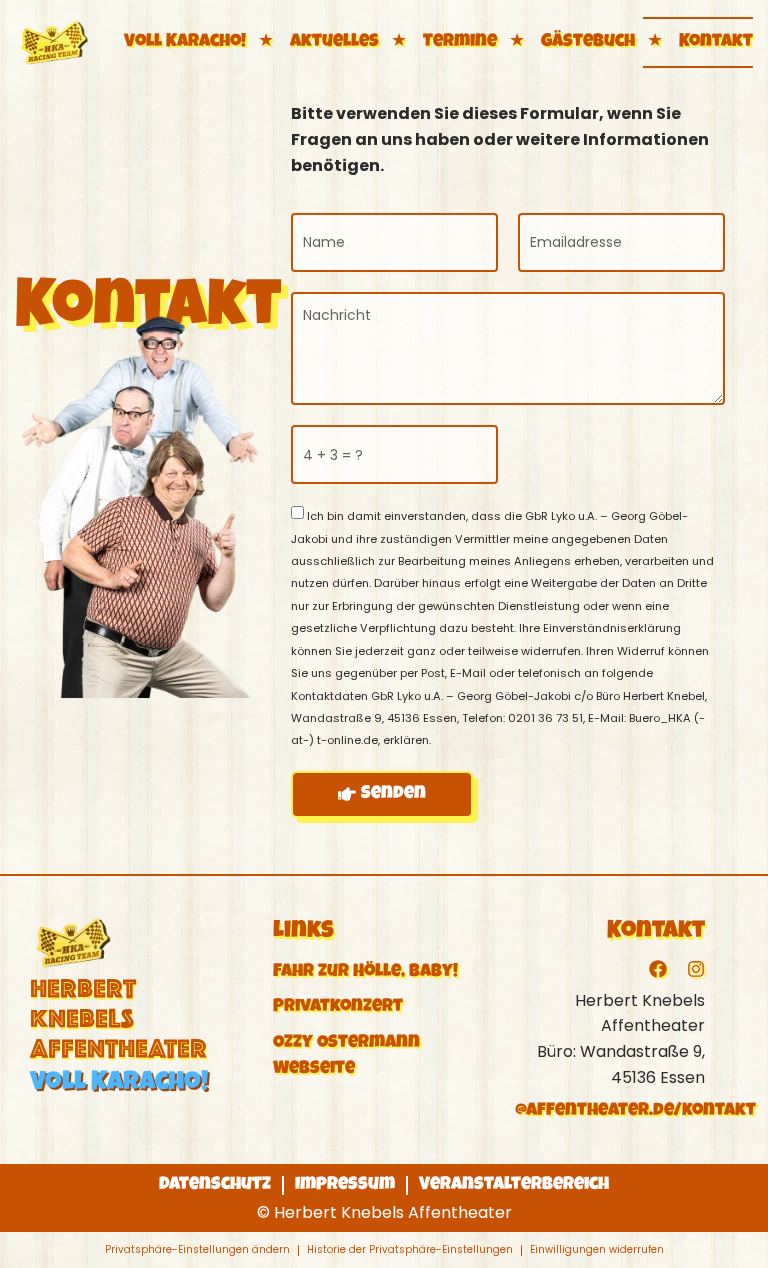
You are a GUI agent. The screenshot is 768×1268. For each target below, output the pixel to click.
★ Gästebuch (570, 42)
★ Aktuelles (316, 42)
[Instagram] (696, 969)
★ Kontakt (698, 42)
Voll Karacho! (185, 42)
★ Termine (442, 42)
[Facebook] (658, 969)
